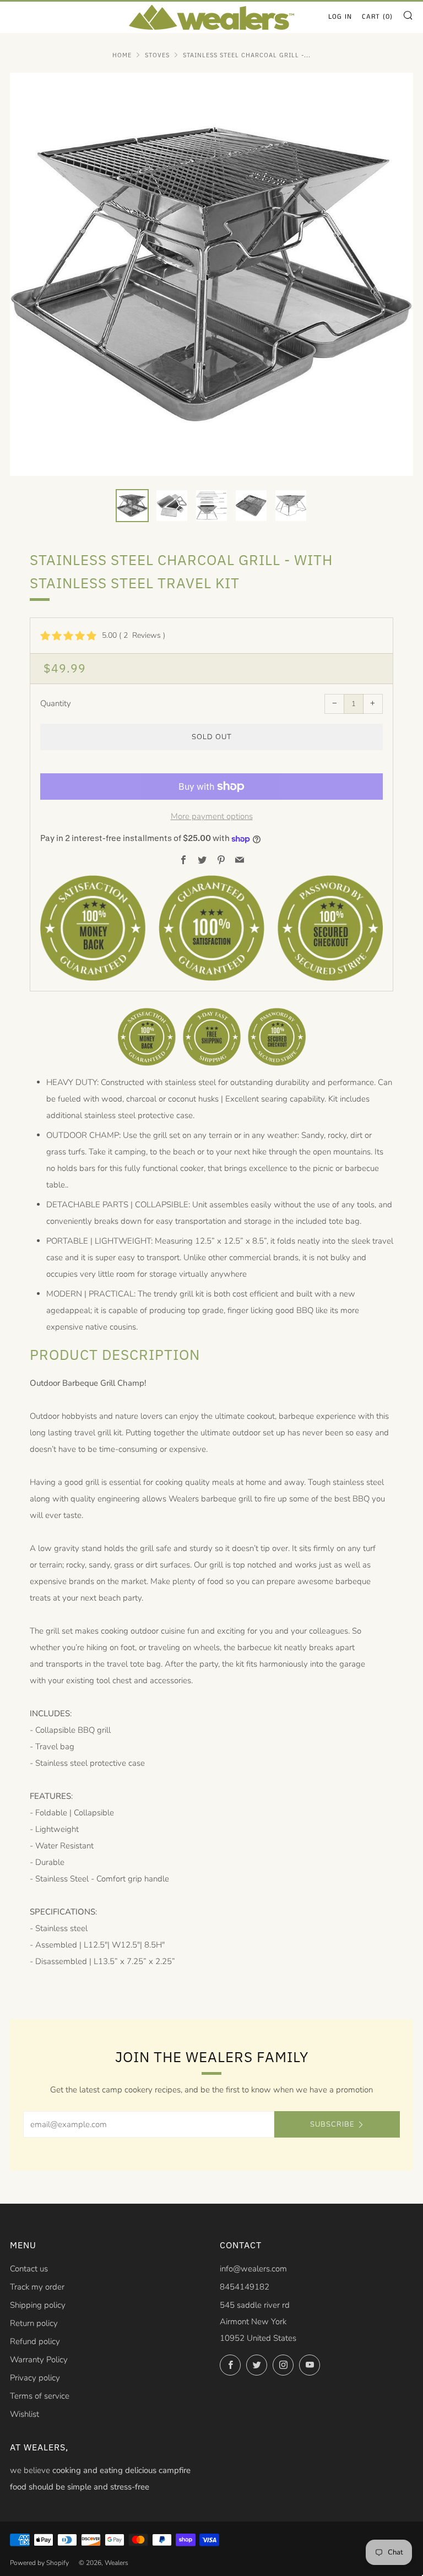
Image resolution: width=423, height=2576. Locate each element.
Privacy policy (35, 2378)
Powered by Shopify (39, 2563)
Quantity (56, 703)
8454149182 (245, 2287)
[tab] (132, 506)
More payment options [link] (212, 816)
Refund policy (35, 2341)
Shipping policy (38, 2305)
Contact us (29, 2269)
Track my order (37, 2287)
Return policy (34, 2323)
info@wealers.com (253, 2269)
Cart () (377, 17)
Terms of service (40, 2396)
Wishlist (25, 2414)
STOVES (157, 55)
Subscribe (332, 2124)
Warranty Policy (39, 2360)
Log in (340, 17)
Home (122, 55)
